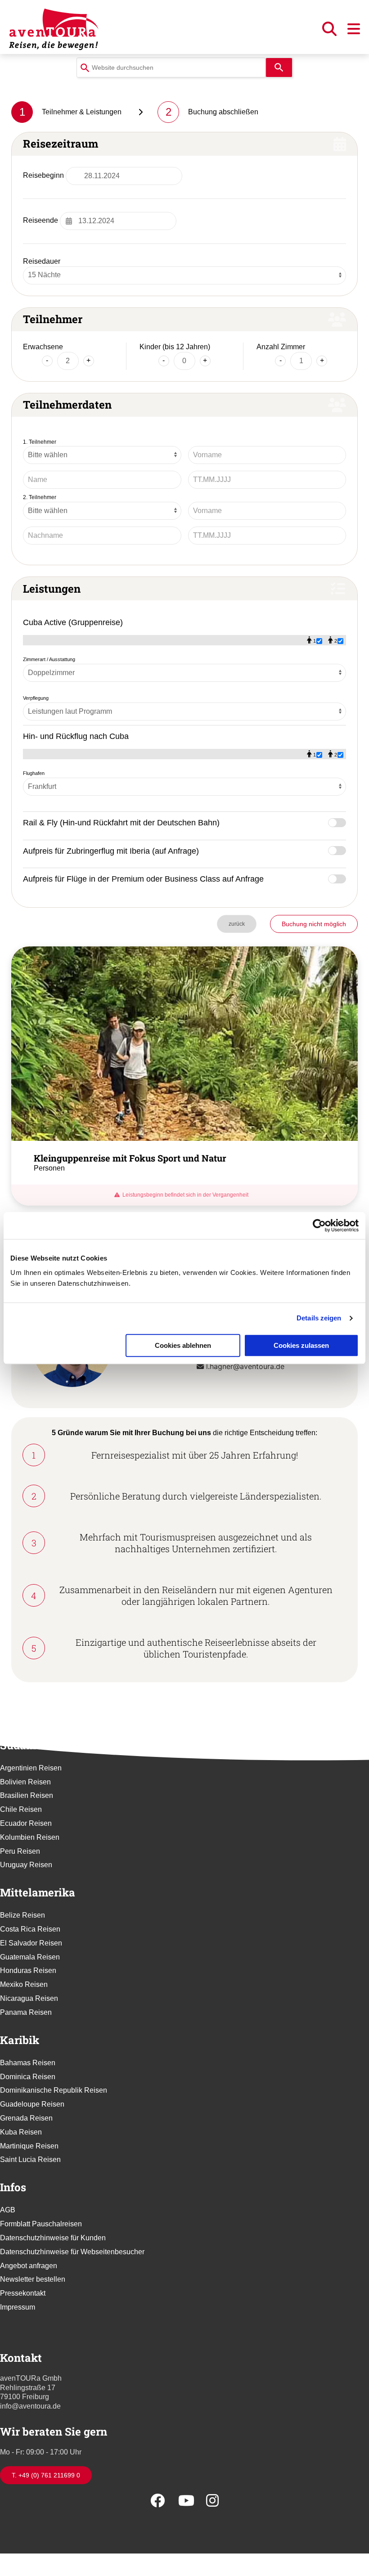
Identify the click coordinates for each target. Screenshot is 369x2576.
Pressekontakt (23, 2293)
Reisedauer (42, 261)
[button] (330, 32)
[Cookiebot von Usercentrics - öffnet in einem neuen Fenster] (319, 1225)
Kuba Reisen (21, 2132)
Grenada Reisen (26, 2118)
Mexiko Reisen (24, 1984)
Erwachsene (43, 347)
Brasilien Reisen (27, 1795)
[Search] (279, 68)
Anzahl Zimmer (281, 347)
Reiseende (40, 220)
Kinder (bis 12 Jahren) (175, 347)
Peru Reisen (20, 1851)
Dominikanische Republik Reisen (54, 2090)
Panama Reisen (26, 2012)
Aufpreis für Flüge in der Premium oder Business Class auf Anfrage (143, 879)
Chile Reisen (21, 1809)
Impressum (18, 2307)
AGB (8, 2210)
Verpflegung (36, 698)
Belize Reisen (22, 1915)
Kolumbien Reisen (30, 1837)
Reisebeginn (43, 175)
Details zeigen (319, 1318)
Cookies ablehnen (183, 1345)
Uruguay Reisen (26, 1865)
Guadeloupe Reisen (32, 2104)
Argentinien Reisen (31, 1768)
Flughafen (34, 773)
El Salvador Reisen (31, 1943)
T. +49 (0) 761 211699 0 (46, 2475)
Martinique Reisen (29, 2146)
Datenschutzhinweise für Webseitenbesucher (72, 2252)
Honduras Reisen (28, 1970)
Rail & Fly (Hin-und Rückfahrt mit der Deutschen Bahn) (121, 822)
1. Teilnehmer (40, 442)
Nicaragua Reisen (29, 1998)
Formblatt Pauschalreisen (41, 2224)
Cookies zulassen (301, 1345)
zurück (237, 924)
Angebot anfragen (29, 2266)
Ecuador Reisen (26, 1823)
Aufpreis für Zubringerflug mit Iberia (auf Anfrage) (111, 851)
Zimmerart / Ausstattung (49, 659)
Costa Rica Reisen (30, 1929)
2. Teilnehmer (40, 497)
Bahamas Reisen (28, 2063)
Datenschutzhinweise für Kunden (53, 2238)
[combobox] (171, 68)
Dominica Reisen (28, 2077)
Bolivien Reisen (25, 1782)
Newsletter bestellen (33, 2279)
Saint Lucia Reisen (30, 2159)
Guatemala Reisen (30, 1957)
